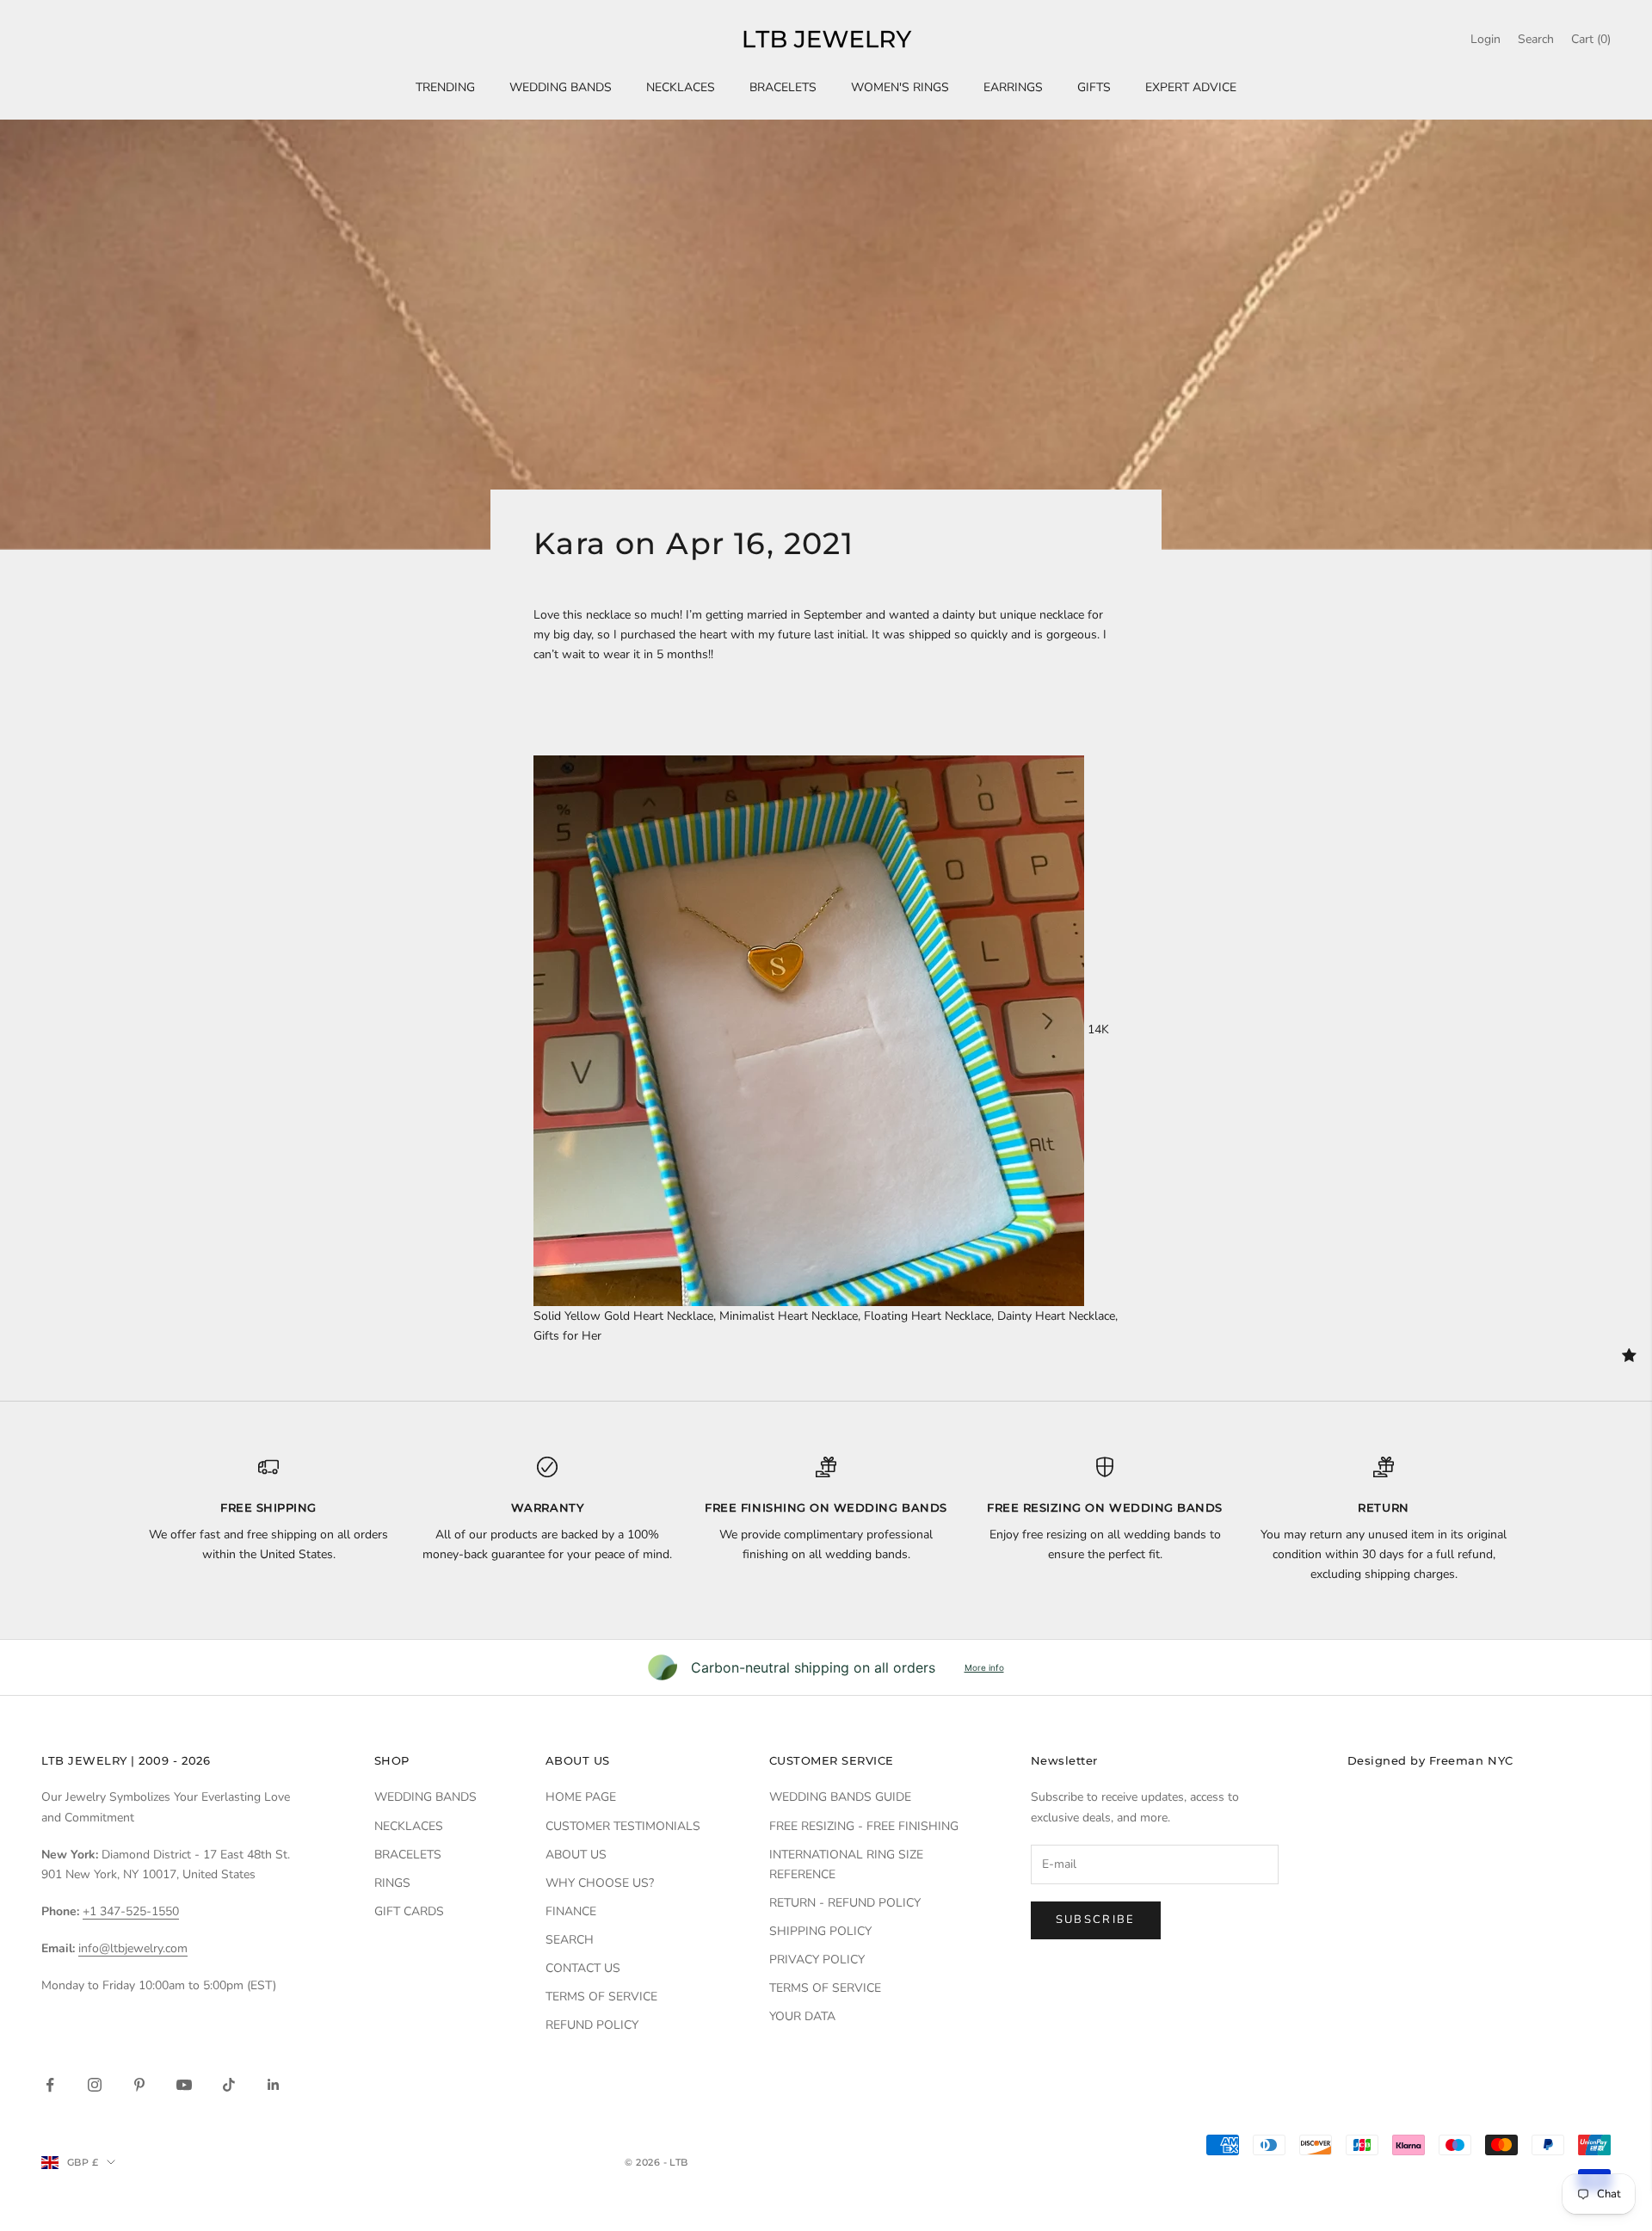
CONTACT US (583, 1968)
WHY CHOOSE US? (600, 1883)
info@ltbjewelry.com (133, 1948)
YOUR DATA (802, 2016)
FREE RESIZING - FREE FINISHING (864, 1826)
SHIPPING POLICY (820, 1931)
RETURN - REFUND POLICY (845, 1903)
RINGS (392, 1883)
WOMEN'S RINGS (900, 87)
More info (984, 1667)
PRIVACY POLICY (817, 1960)
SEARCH (570, 1940)
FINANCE (571, 1911)
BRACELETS (783, 87)
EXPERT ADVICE (1191, 87)
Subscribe (1096, 1920)
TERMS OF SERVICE (601, 1997)
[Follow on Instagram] (95, 2085)
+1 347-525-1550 (131, 1911)
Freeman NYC (1471, 1760)
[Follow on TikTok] (229, 2085)
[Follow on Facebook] (50, 2085)
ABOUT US (576, 1855)
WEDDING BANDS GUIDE (840, 1797)
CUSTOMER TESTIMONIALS (623, 1826)
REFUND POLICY (592, 2025)
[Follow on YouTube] (184, 2085)
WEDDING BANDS (561, 87)
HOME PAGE (581, 1797)
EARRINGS (1013, 87)
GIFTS (1094, 87)
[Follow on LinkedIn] (274, 2085)
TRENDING (445, 87)
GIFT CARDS (409, 1911)
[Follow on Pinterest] (139, 2085)
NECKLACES (681, 87)
